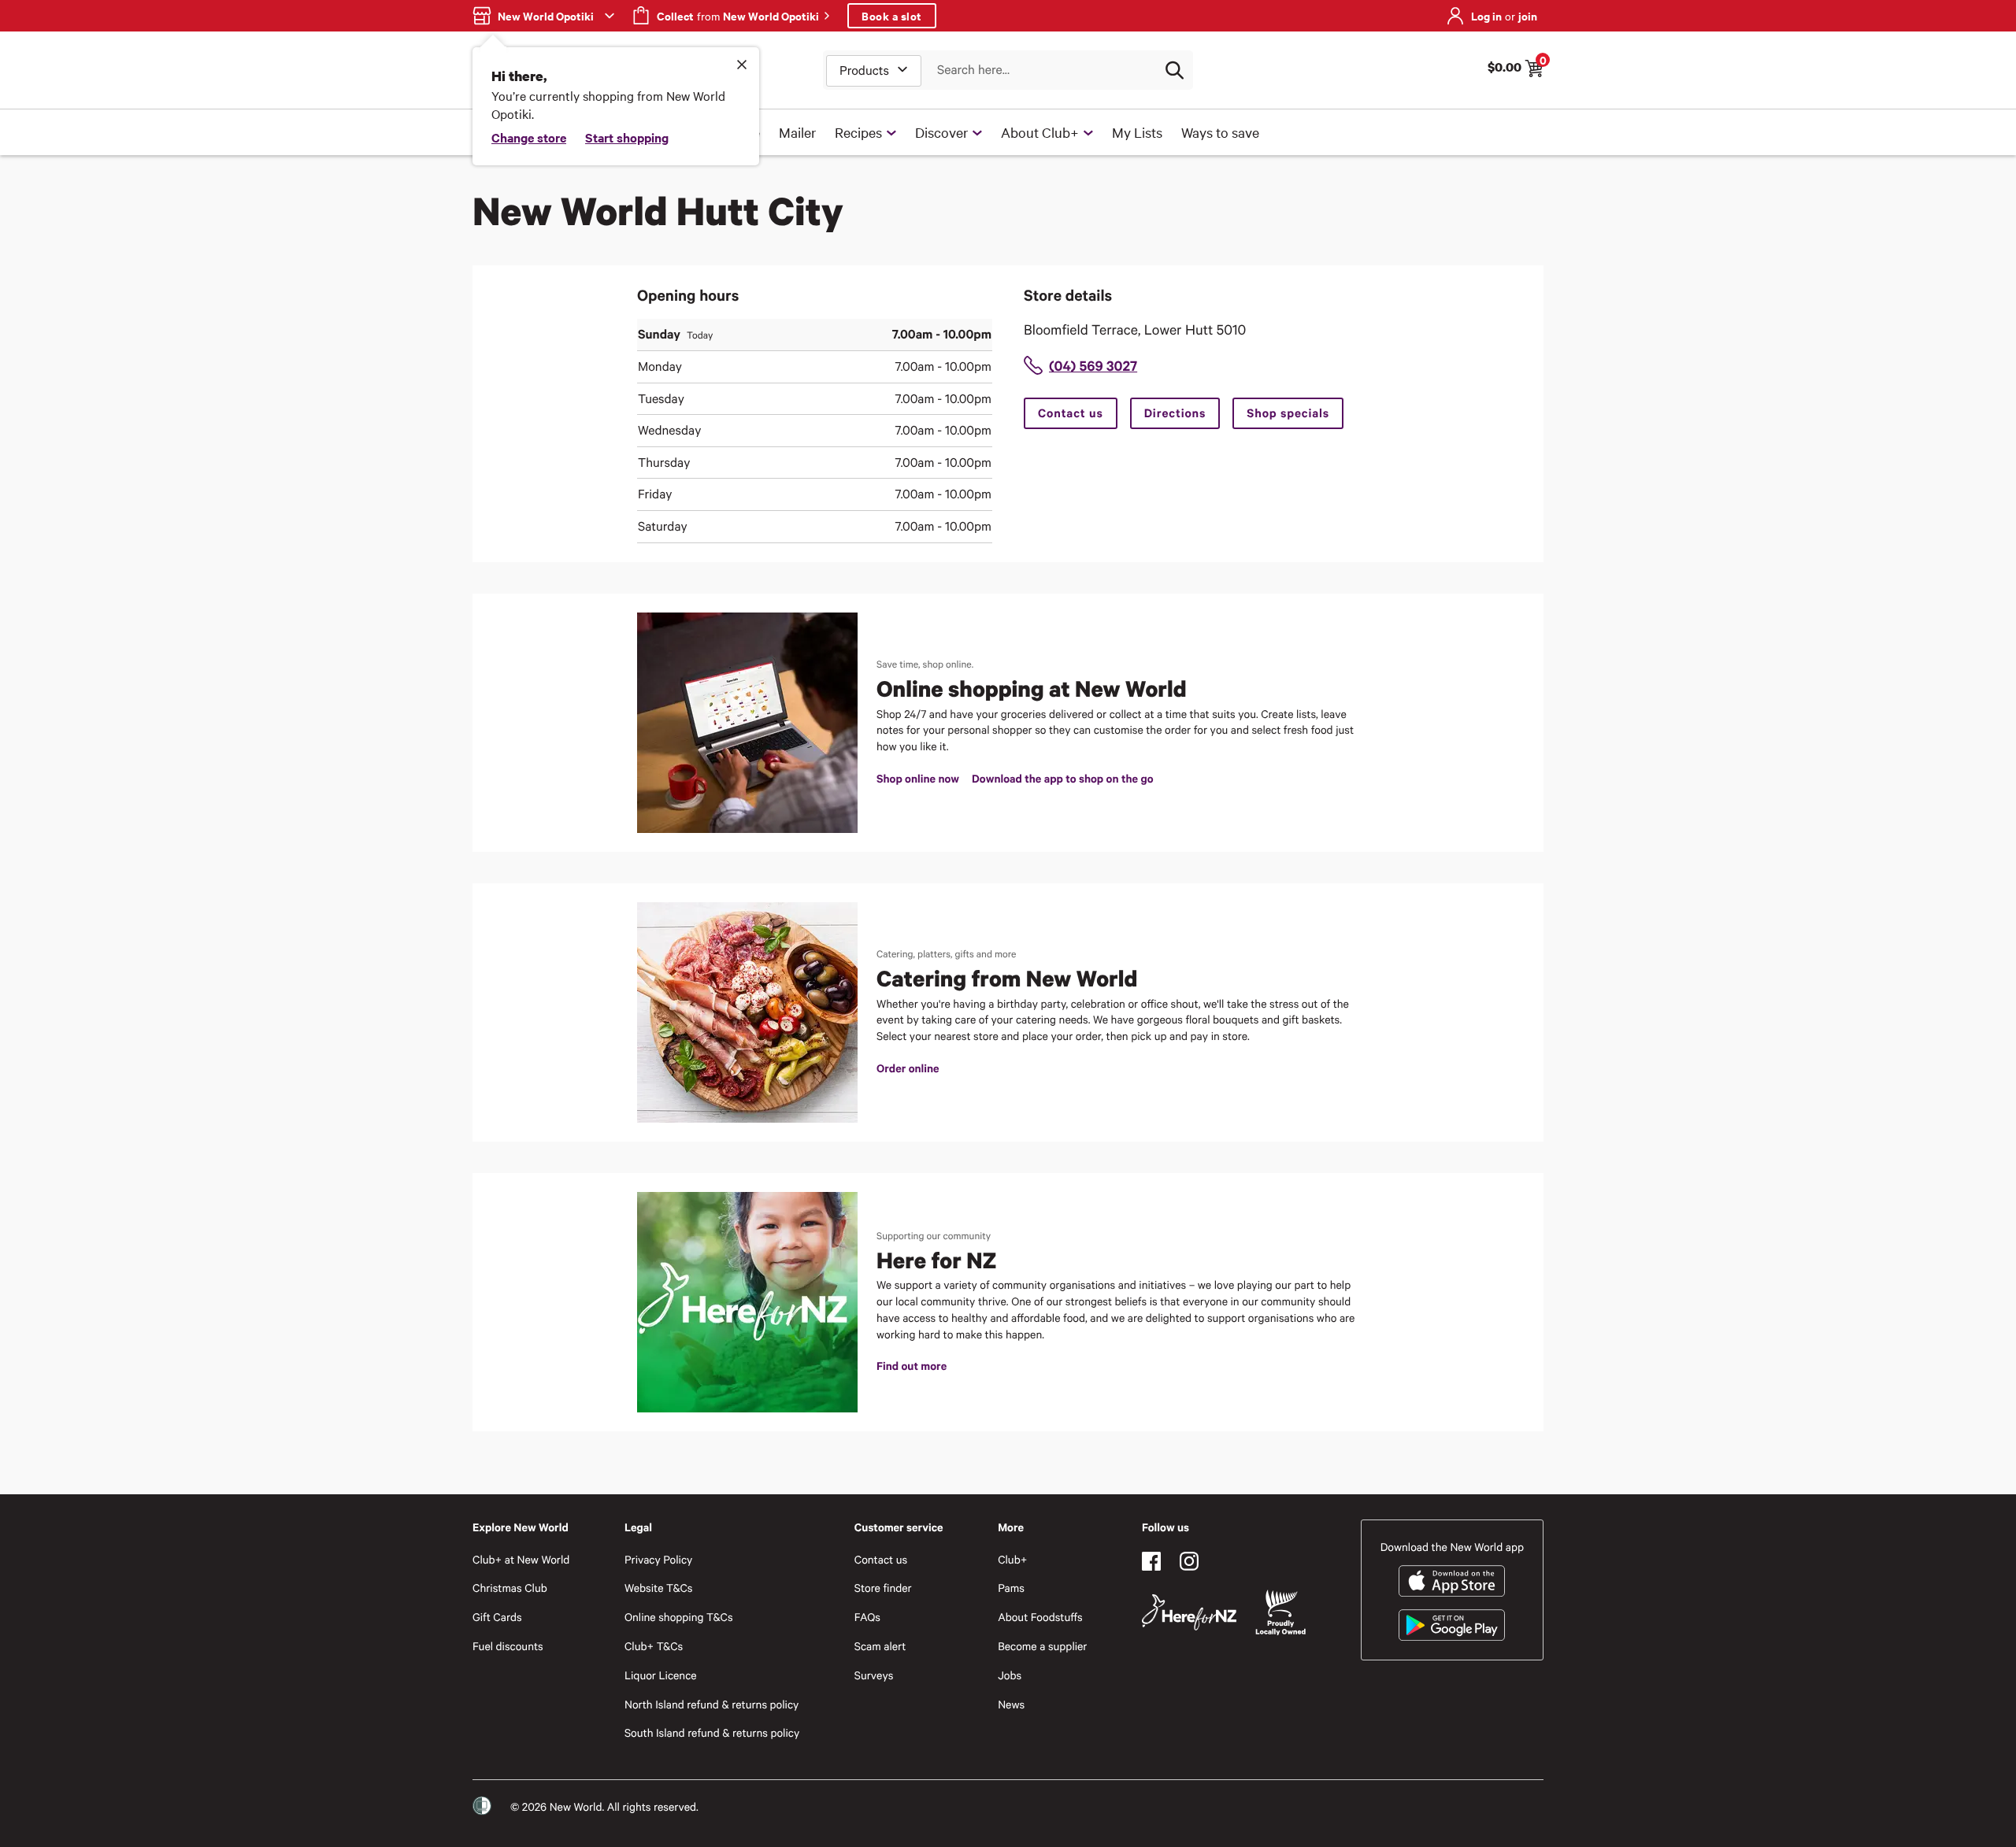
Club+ (1012, 1559)
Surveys (874, 1675)
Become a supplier (1042, 1646)
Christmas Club (510, 1588)
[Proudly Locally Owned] (1280, 1613)
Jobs (1010, 1675)
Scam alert (880, 1646)
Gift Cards (497, 1617)
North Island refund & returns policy (712, 1704)
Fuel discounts (508, 1646)
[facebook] (1151, 1561)
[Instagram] (1189, 1561)
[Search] (1174, 70)
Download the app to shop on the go (1062, 778)
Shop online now (918, 778)
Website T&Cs (659, 1588)
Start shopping (627, 137)
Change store (529, 137)
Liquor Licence (661, 1675)
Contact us (1071, 413)
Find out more (912, 1366)
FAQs (867, 1617)
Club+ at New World (521, 1559)
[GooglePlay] (1452, 1625)
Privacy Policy (658, 1559)
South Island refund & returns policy (712, 1732)
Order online (908, 1068)
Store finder (883, 1588)
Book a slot (892, 15)
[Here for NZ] (1189, 1612)
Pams (1011, 1588)
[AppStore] (1452, 1581)
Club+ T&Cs (654, 1646)
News (1011, 1704)
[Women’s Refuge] (482, 1806)
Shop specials (1288, 413)
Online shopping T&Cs (679, 1617)
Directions (1175, 413)
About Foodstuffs (1040, 1617)
